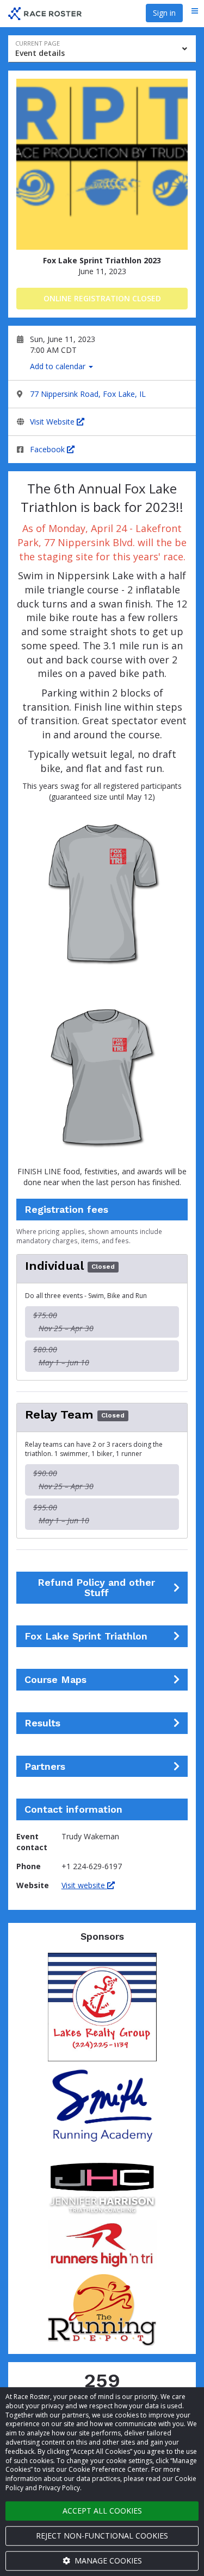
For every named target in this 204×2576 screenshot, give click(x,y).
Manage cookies (107, 2561)
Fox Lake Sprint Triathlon (86, 1636)
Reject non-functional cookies (102, 2536)
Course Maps (55, 1680)
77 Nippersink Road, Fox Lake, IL (88, 394)
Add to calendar (59, 366)
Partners (45, 1767)
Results (42, 1723)
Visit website (84, 1885)
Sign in (164, 13)
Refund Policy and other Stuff (96, 1588)
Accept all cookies (102, 2511)
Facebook (48, 449)
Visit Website (53, 422)
